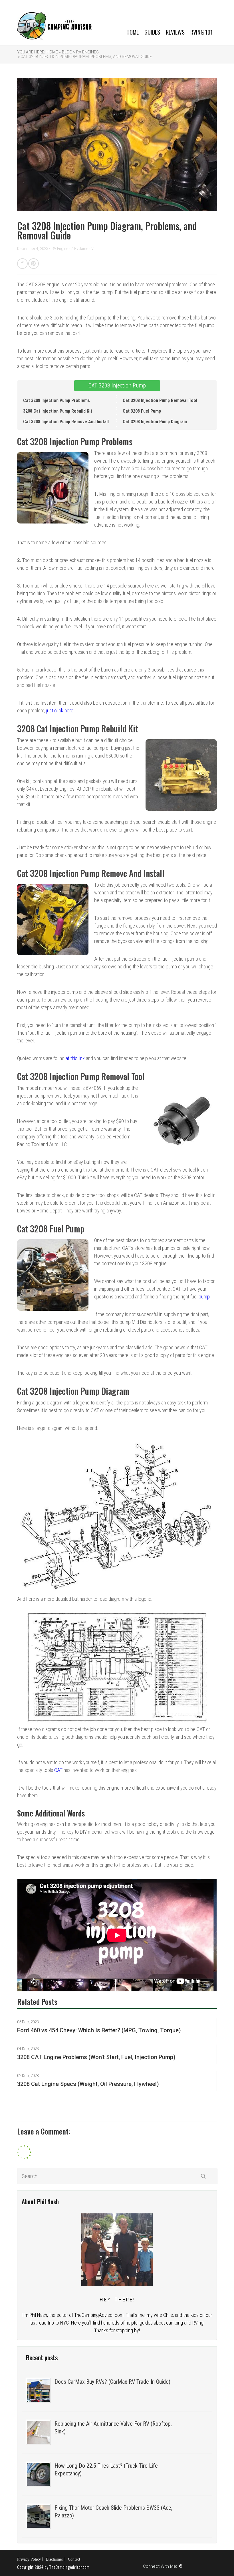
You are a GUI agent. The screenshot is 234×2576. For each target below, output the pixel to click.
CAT (58, 1770)
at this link (75, 1058)
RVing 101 (201, 32)
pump (204, 1297)
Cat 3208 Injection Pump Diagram (155, 422)
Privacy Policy (29, 2559)
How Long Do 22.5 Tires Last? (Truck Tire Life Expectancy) (106, 2470)
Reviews (175, 32)
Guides (152, 32)
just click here (60, 711)
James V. (87, 249)
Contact (74, 2559)
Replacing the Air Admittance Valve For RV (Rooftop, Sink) (113, 2428)
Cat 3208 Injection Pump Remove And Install (66, 422)
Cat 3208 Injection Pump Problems (57, 400)
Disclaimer (54, 2559)
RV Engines (87, 52)
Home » (54, 52)
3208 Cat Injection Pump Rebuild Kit (58, 411)
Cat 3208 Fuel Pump (142, 411)
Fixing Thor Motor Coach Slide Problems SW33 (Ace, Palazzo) (113, 2512)
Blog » (68, 52)
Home (133, 32)
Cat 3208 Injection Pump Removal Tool (160, 400)
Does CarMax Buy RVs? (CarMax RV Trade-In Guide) (112, 2382)
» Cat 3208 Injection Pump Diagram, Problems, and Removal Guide (84, 57)
